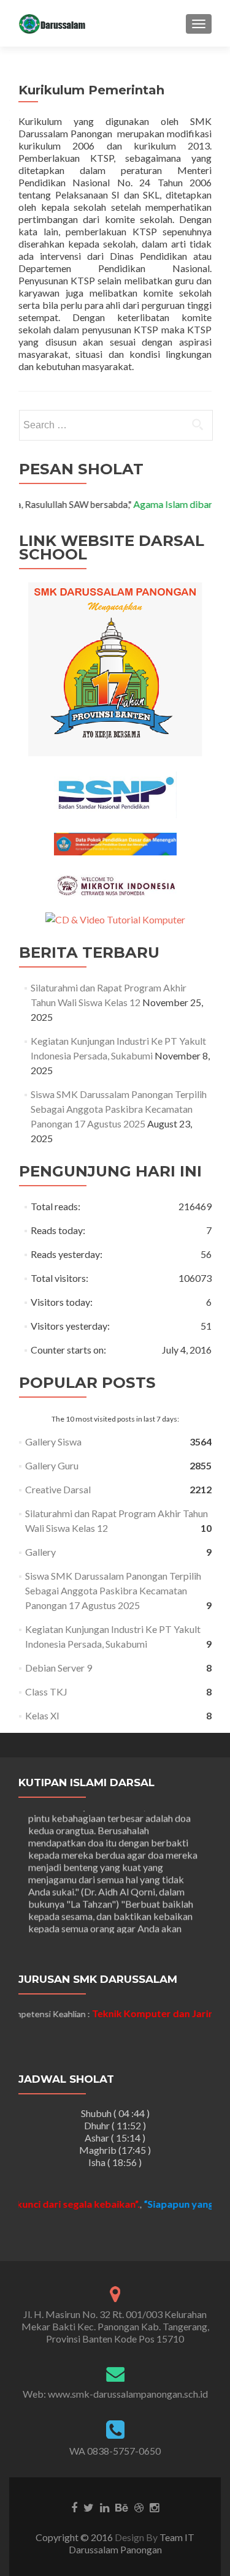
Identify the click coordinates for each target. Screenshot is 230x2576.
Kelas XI (42, 1715)
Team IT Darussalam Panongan (132, 2543)
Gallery (40, 1552)
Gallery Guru (52, 1465)
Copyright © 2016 (75, 2537)
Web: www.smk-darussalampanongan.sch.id (115, 2394)
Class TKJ (46, 1691)
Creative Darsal (58, 1489)
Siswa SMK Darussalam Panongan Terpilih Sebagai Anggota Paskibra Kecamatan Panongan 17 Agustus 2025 (119, 1109)
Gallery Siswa (53, 1441)
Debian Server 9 (59, 1668)
